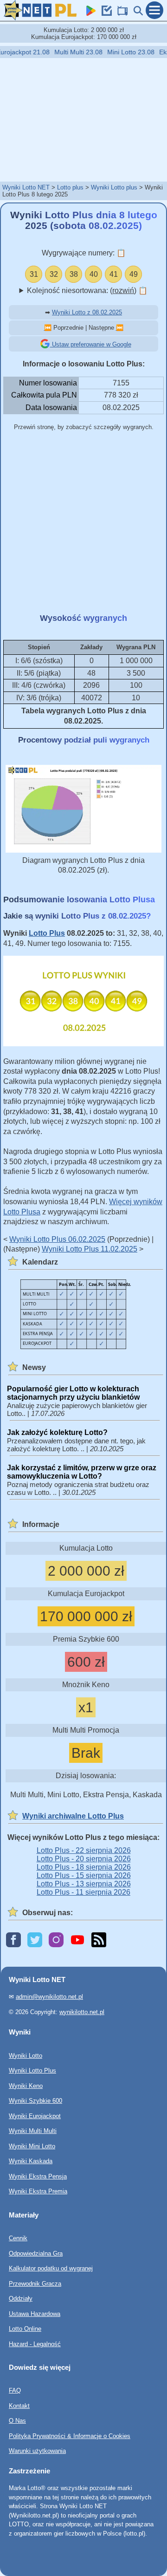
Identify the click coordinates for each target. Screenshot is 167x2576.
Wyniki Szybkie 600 (35, 2101)
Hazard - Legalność (35, 2344)
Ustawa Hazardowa (35, 2314)
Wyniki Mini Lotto (32, 2146)
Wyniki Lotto (26, 2056)
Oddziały (21, 2299)
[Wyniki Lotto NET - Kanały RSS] (99, 1940)
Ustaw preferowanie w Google (91, 344)
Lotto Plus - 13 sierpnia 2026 (84, 1884)
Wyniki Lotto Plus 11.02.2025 (90, 1249)
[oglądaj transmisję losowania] (121, 13)
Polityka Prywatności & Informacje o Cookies (70, 2436)
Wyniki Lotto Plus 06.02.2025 (57, 1239)
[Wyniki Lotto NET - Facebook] (13, 1940)
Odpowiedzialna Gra (36, 2253)
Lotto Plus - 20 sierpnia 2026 (84, 1859)
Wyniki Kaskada (31, 2161)
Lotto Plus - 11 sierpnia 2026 (83, 1892)
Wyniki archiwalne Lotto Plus (73, 1816)
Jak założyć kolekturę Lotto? (57, 1432)
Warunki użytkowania (37, 2451)
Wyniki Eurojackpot (35, 2116)
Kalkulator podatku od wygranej (51, 2268)
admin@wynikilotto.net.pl (49, 1997)
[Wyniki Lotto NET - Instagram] (56, 1940)
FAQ (15, 2391)
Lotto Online (25, 2329)
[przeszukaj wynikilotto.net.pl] (136, 13)
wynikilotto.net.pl (82, 2012)
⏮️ (48, 328)
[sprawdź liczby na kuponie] (105, 13)
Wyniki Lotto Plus (32, 2071)
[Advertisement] (83, 119)
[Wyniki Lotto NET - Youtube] (77, 1940)
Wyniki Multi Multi (33, 2131)
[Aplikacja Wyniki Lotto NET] (89, 13)
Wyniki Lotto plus (114, 187)
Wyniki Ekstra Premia (38, 2191)
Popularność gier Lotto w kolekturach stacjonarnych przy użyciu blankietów (73, 1393)
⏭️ (120, 328)
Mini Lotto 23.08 (123, 52)
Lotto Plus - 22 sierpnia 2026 (84, 1850)
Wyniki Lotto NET (26, 187)
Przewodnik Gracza (35, 2284)
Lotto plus (70, 187)
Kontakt (19, 2406)
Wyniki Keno (26, 2086)
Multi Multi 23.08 (71, 52)
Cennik (18, 2238)
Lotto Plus (47, 933)
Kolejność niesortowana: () (87, 290)
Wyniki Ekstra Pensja (38, 2176)
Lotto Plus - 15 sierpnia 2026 (84, 1875)
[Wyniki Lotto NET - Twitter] (35, 1940)
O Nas (17, 2421)
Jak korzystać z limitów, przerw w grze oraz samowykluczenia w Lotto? (82, 1472)
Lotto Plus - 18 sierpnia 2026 (84, 1867)
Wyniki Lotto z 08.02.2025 (87, 312)
